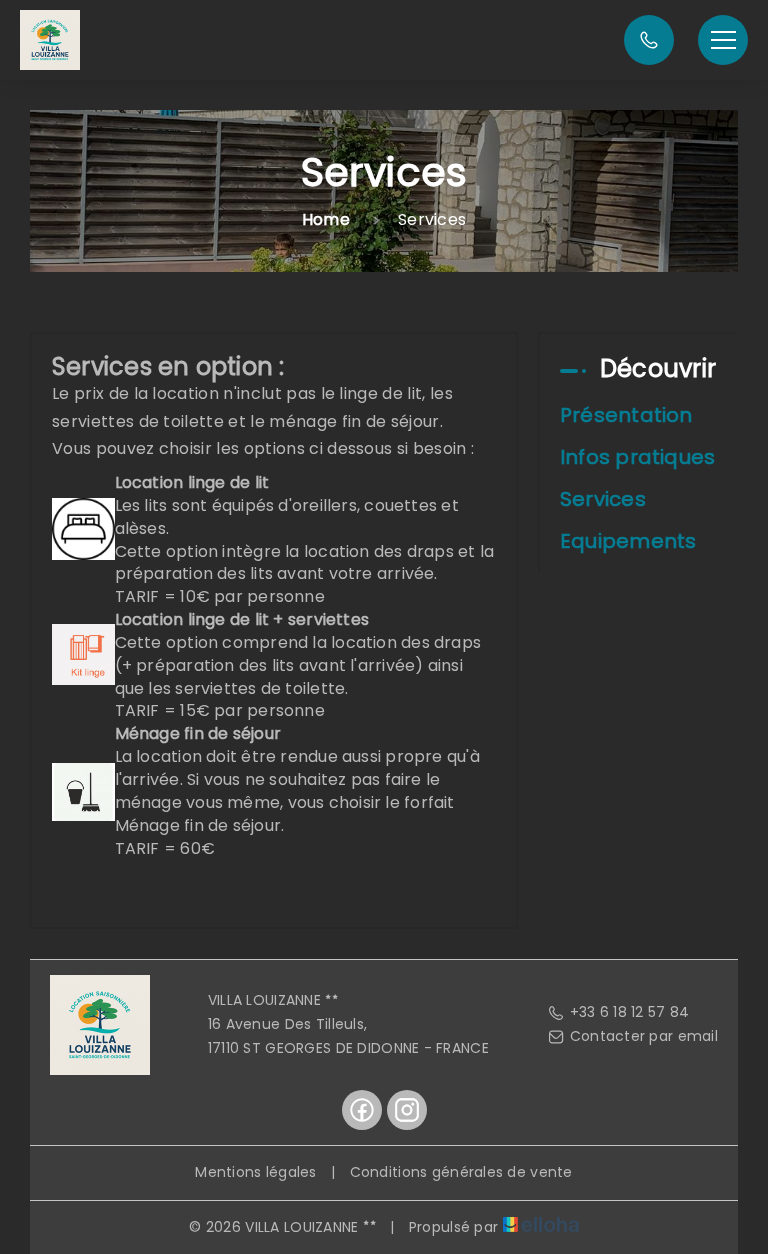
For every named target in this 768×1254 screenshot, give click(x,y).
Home (326, 219)
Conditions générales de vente (461, 1172)
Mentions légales (255, 1172)
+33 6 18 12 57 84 (630, 1012)
